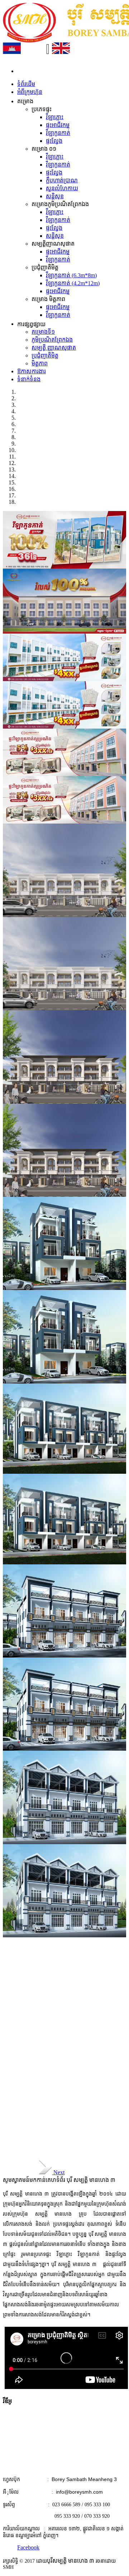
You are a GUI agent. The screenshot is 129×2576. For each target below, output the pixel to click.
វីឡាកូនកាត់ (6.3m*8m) (71, 275)
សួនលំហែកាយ (62, 188)
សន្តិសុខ (55, 196)
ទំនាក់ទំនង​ (29, 379)
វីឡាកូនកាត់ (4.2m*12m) (73, 283)
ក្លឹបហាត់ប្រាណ (62, 180)
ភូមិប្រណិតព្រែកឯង (52, 340)
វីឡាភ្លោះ (55, 117)
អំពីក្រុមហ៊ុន (30, 92)
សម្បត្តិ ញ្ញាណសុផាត (54, 348)
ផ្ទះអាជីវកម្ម (58, 125)
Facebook (28, 2547)
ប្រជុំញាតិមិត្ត (45, 355)
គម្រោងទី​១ (43, 332)
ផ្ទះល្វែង (54, 141)
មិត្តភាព (40, 363)
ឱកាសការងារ (32, 371)
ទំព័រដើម (26, 84)
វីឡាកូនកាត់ (58, 133)
